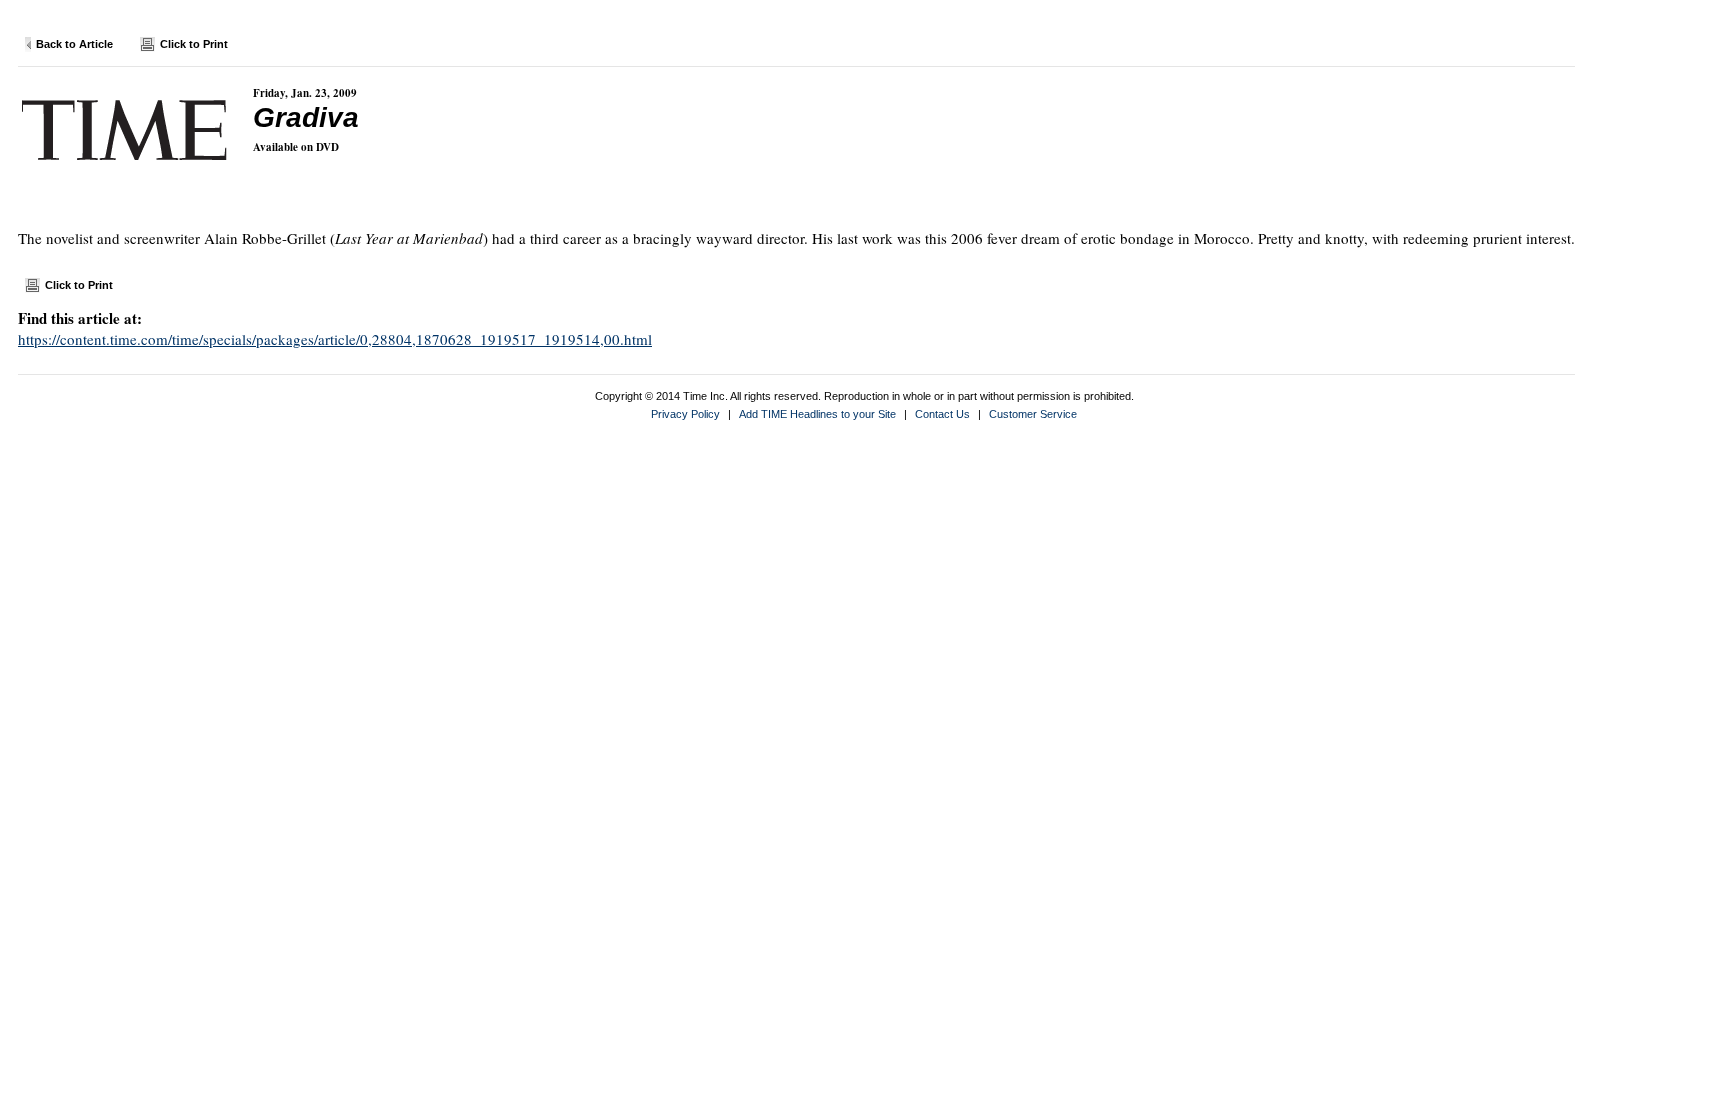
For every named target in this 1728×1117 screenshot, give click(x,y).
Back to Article (74, 44)
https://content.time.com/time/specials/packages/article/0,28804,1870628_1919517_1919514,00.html (335, 339)
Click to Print (194, 44)
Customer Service (1033, 414)
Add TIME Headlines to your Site (817, 414)
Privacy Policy (685, 414)
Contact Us (942, 414)
